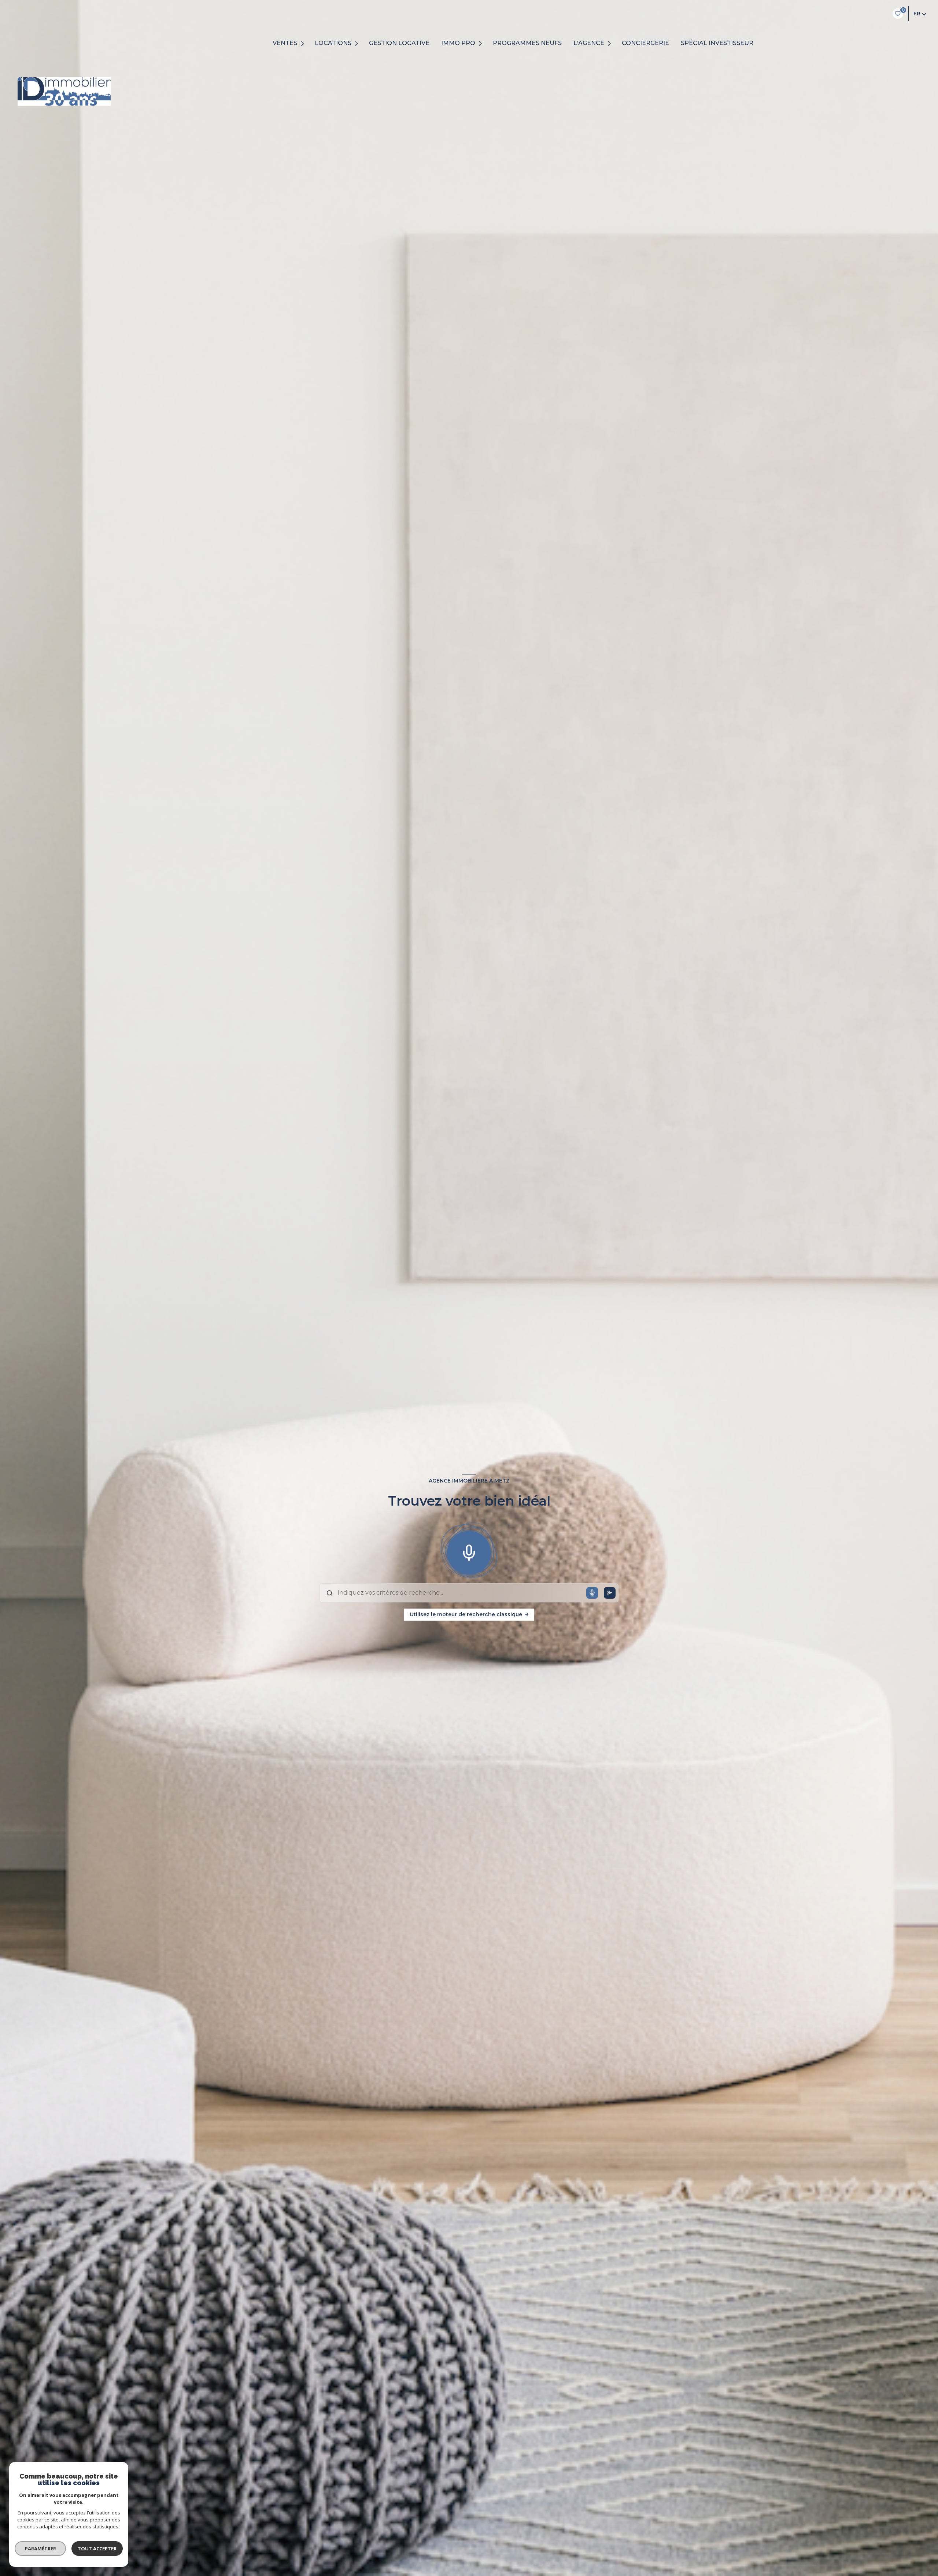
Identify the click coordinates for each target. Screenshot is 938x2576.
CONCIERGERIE (645, 43)
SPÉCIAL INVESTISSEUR (717, 43)
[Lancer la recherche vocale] (469, 1551)
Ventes (285, 43)
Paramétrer (40, 2549)
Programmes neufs (527, 43)
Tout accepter (97, 2549)
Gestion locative (399, 43)
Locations (333, 43)
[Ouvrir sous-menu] (304, 43)
